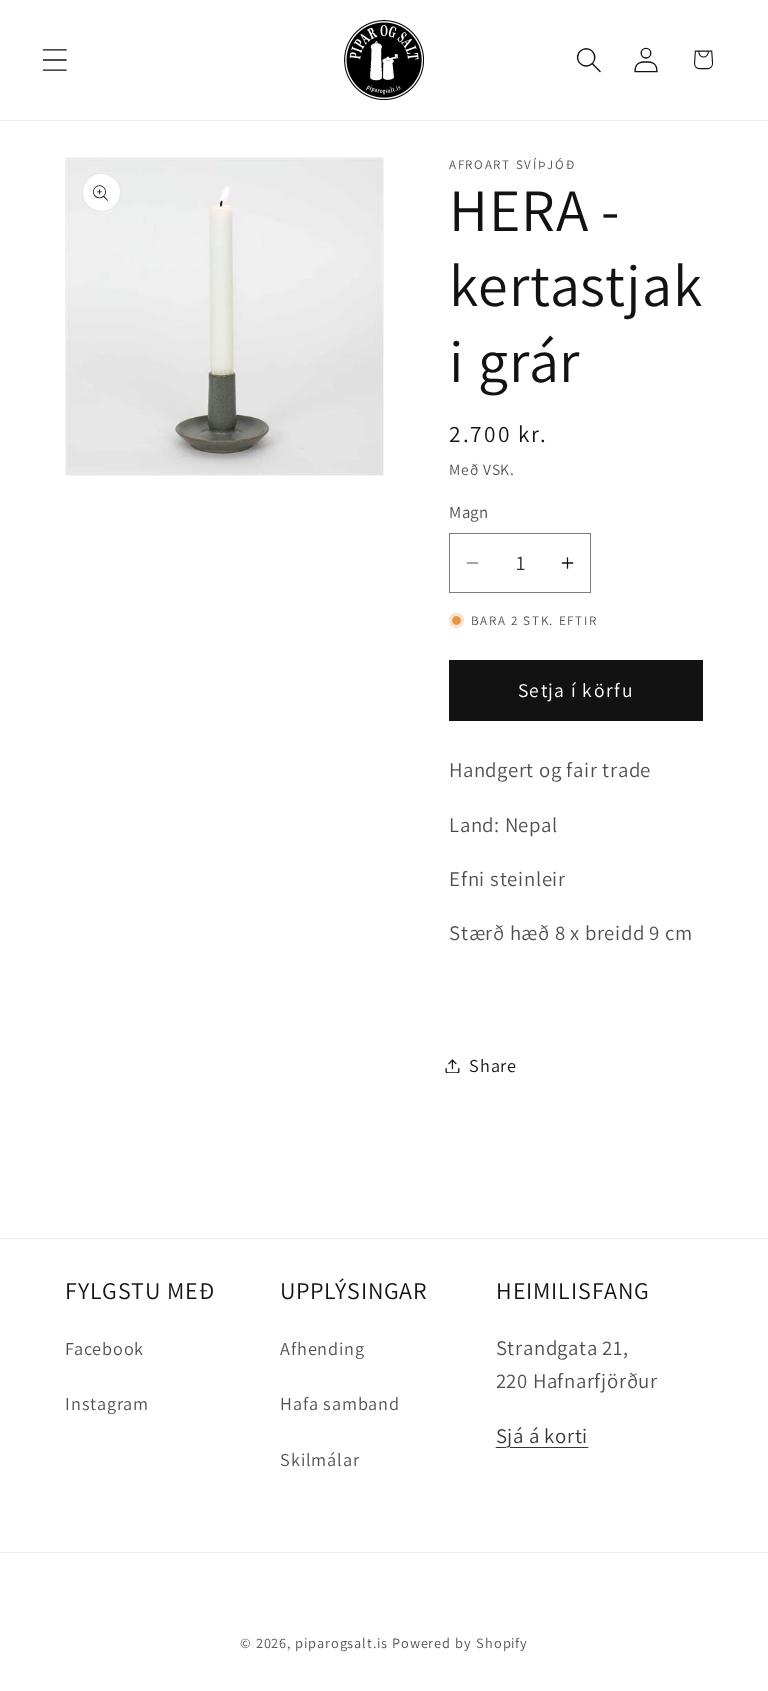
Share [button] (493, 1065)
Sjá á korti (542, 1435)
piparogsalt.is (341, 1642)
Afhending (322, 1348)
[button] (54, 59)
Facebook (104, 1348)
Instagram (107, 1403)
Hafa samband (339, 1403)
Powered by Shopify (460, 1642)
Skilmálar (319, 1459)
